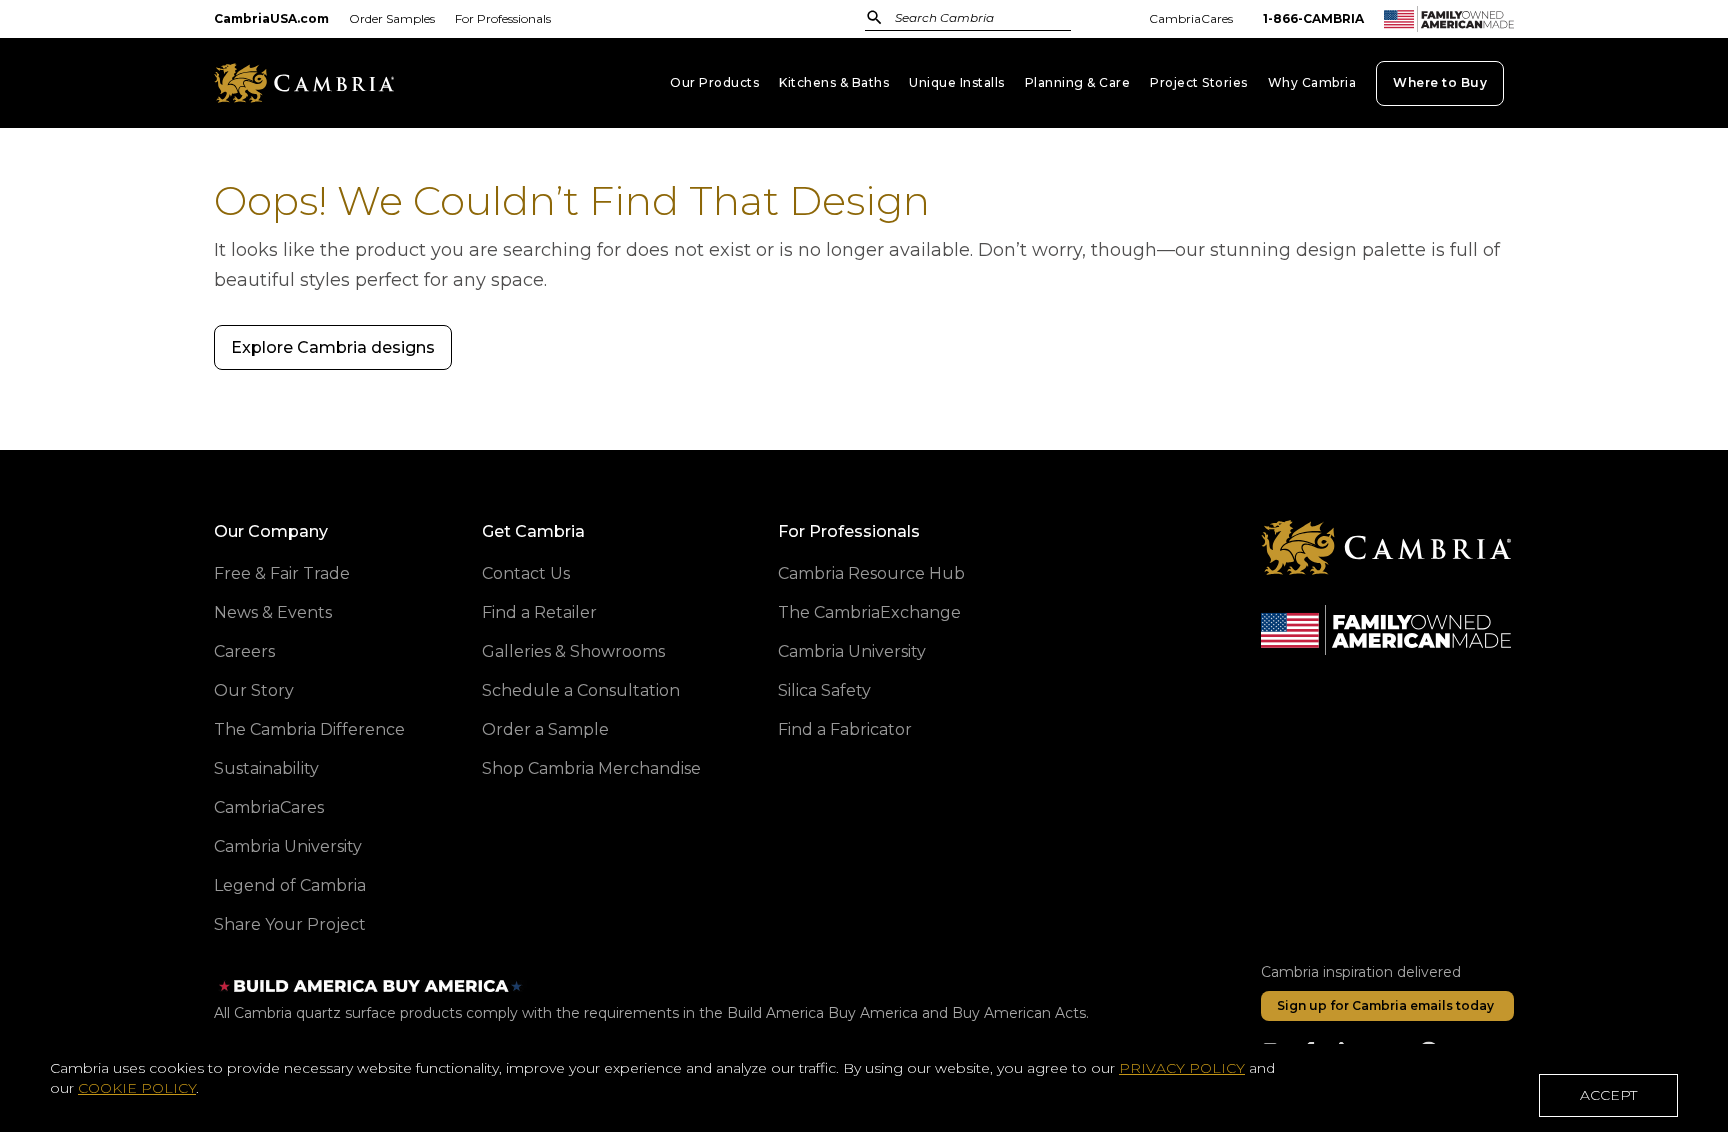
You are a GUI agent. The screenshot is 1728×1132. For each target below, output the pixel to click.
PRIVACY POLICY (1182, 1068)
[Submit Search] (874, 17)
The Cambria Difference (309, 729)
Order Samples (392, 18)
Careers (244, 651)
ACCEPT (1608, 1095)
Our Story (254, 690)
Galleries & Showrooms (573, 651)
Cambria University (288, 846)
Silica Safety (824, 690)
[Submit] (874, 17)
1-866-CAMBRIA (1313, 18)
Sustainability (266, 768)
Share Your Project (290, 924)
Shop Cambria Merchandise (591, 768)
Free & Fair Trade (282, 573)
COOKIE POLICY (137, 1088)
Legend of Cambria (290, 885)
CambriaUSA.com (271, 18)
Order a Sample (545, 729)
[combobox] (989, 19)
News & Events (273, 612)
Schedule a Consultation (581, 690)
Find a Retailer (539, 612)
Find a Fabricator (845, 729)
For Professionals (503, 18)
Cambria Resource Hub (871, 573)
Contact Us (526, 573)
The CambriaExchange (869, 612)
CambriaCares (1191, 18)
